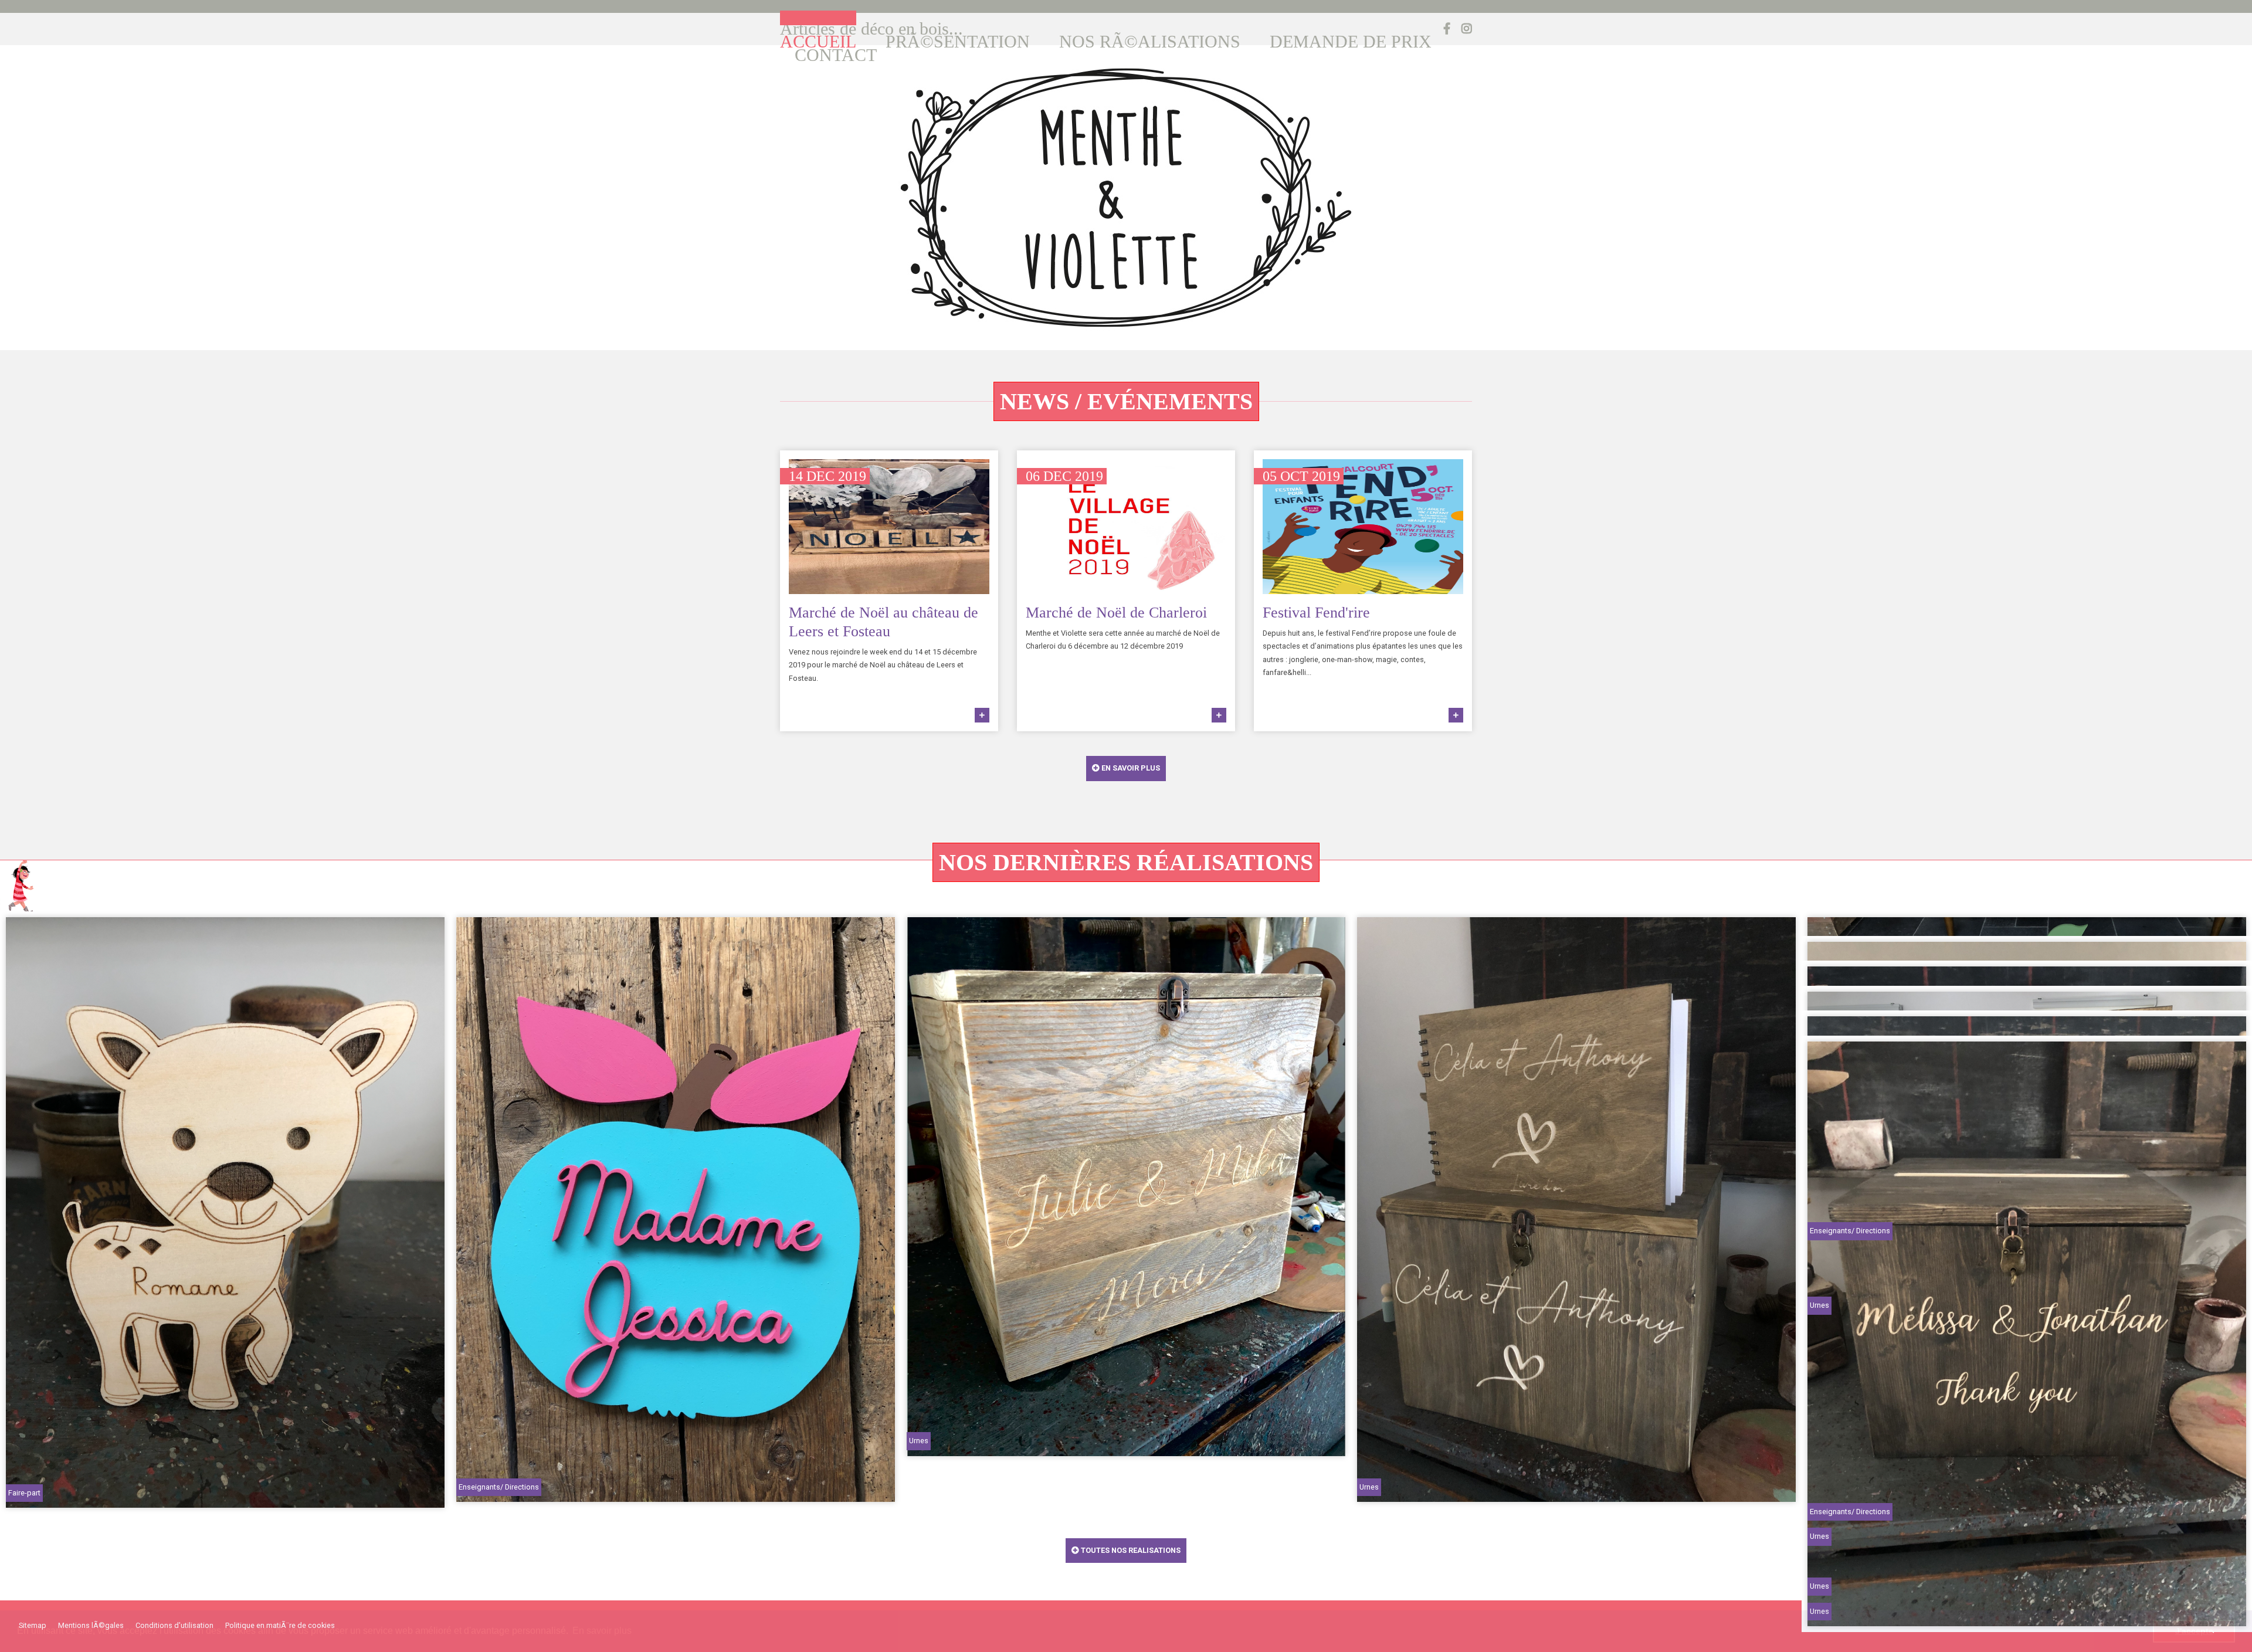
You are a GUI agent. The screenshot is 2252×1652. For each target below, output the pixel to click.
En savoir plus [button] (602, 1631)
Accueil (818, 42)
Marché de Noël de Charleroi (1116, 613)
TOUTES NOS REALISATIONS (1130, 1550)
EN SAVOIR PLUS (1130, 768)
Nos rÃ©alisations (1150, 42)
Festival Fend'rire (1316, 613)
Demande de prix (1351, 42)
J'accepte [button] (2194, 1631)
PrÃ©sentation (958, 42)
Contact (836, 55)
